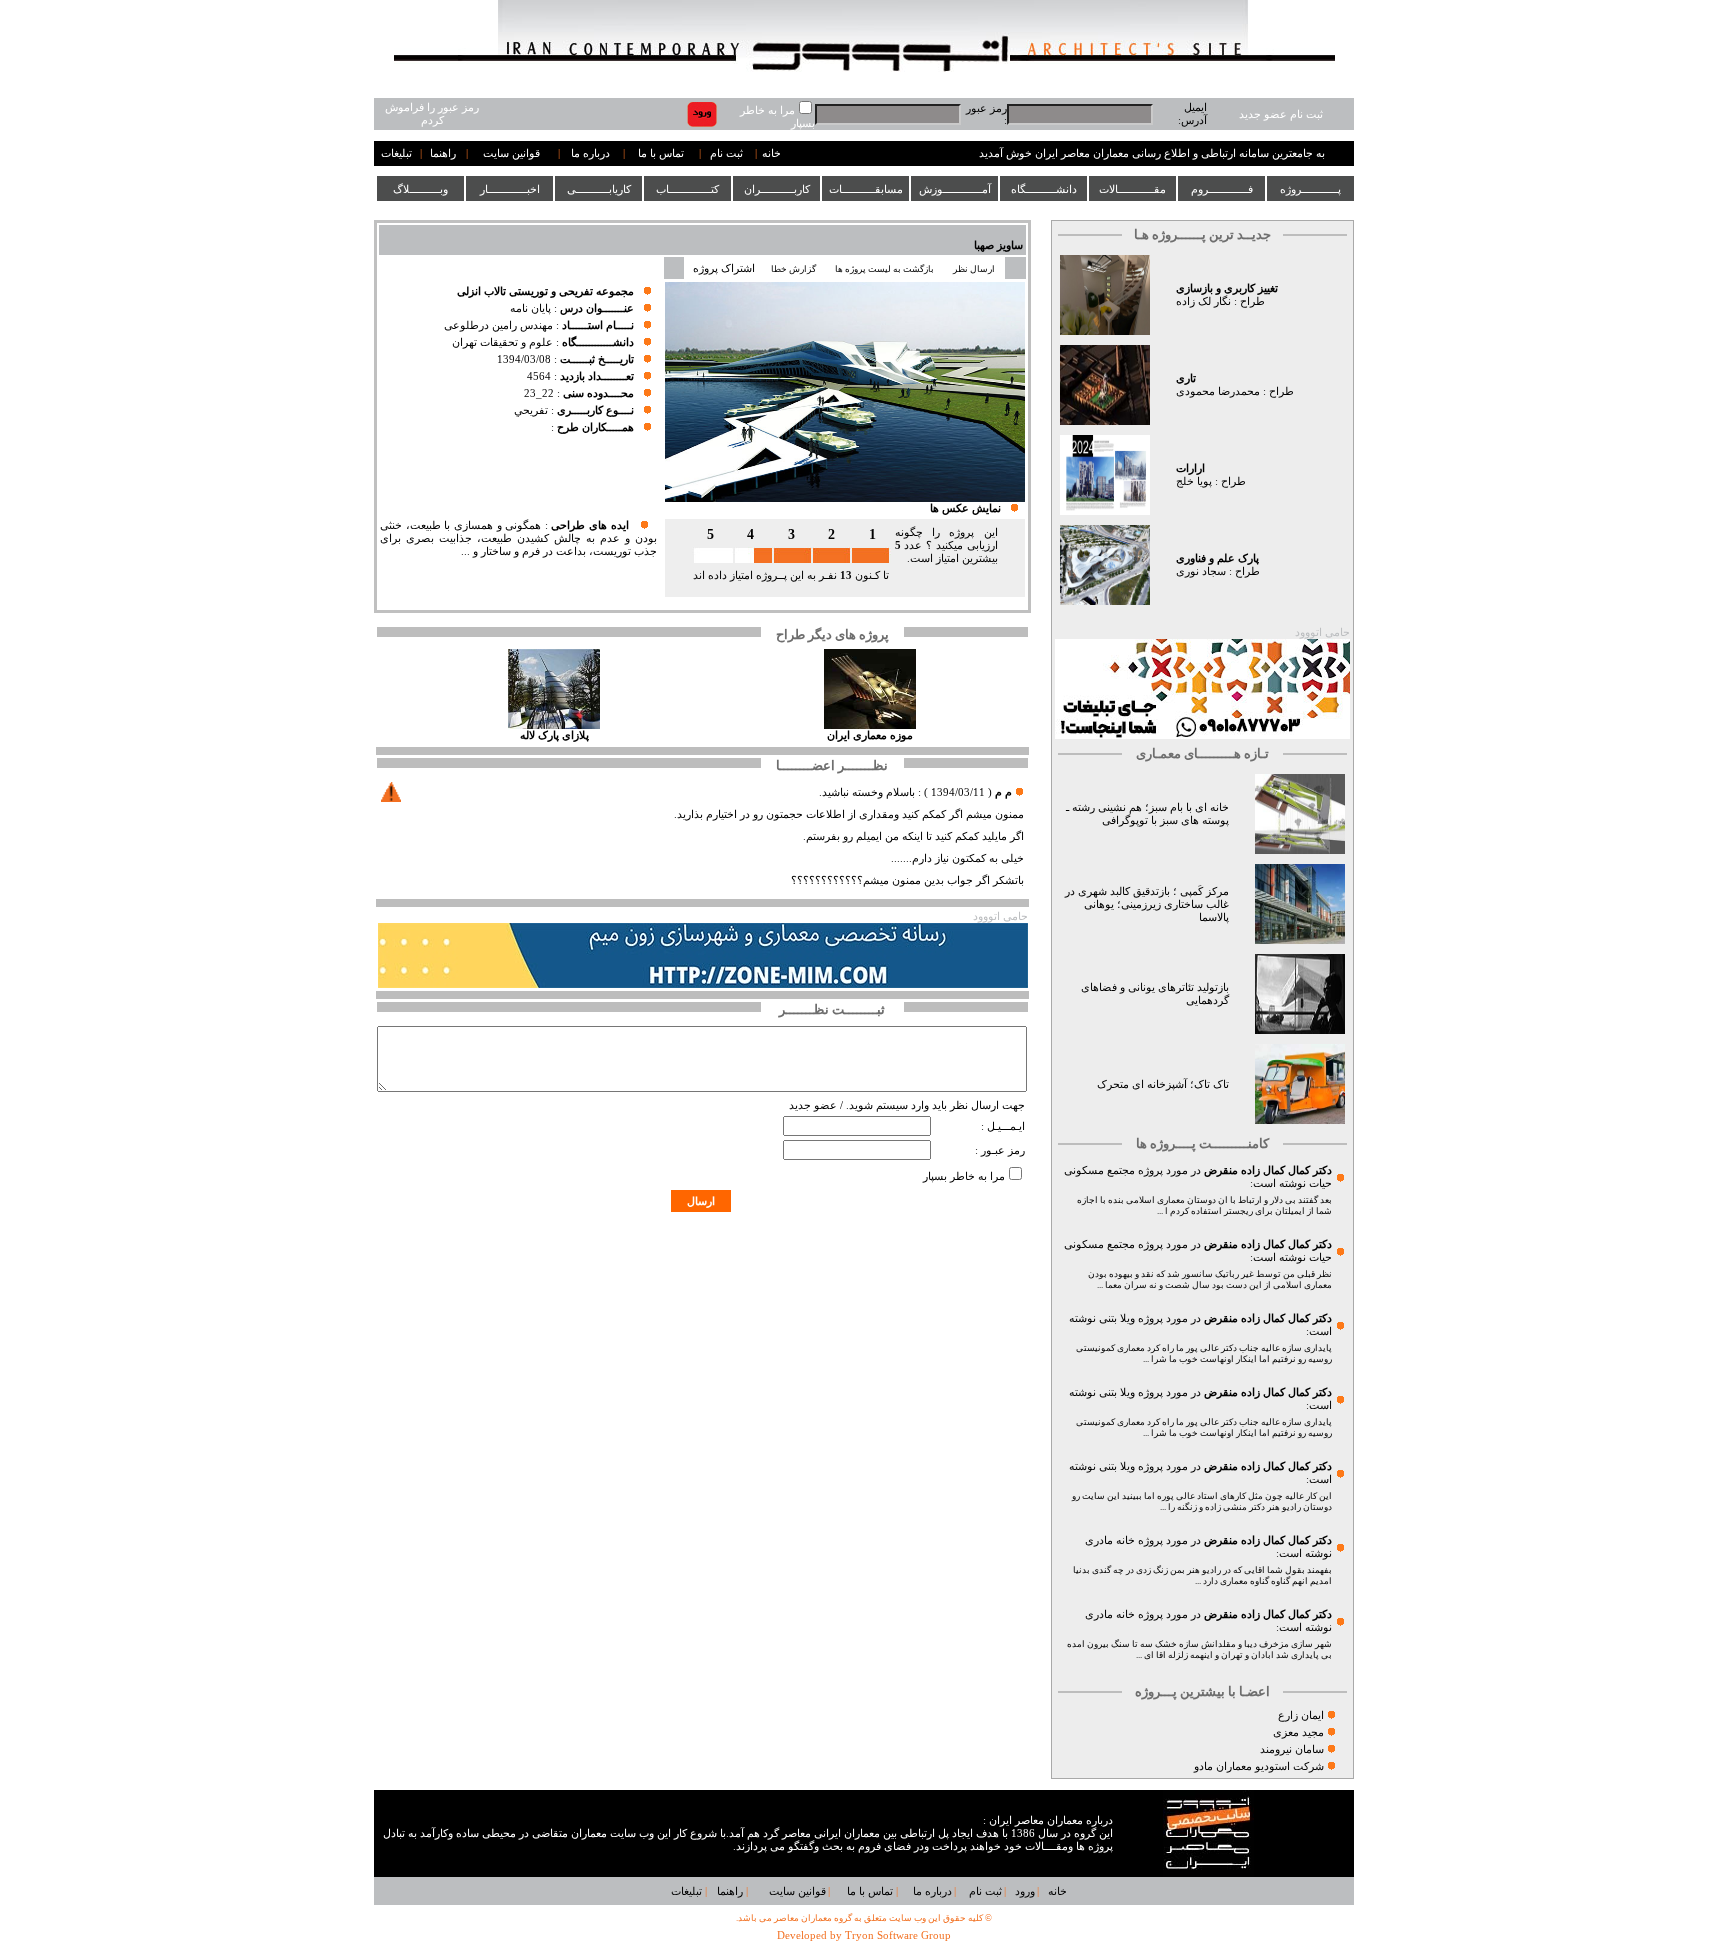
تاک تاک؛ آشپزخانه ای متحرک (1163, 1084)
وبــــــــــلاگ (420, 189)
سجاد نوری (1201, 571)
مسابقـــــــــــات (866, 189)
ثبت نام (726, 153)
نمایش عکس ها (965, 508)
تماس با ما (661, 153)
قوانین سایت (511, 153)
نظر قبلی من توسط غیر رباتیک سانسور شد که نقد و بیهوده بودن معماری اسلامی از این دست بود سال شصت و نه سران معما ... (1210, 1279)
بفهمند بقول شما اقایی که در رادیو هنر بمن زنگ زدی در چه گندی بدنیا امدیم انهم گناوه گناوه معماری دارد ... (1202, 1575)
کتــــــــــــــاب (687, 189)
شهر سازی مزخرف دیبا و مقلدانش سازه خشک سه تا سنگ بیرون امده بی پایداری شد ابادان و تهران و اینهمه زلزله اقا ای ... (1199, 1649)
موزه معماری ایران (870, 735)
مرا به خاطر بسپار (964, 1176)
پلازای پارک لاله (554, 735)
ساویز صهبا (998, 245)
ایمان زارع (1301, 1715)
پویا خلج (1194, 481)
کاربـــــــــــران (777, 189)
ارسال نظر (975, 269)
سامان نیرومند (1292, 1749)
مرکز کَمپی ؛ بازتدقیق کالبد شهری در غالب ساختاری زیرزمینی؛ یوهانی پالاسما (1147, 904)
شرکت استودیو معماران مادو (1259, 1766)
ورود (1025, 1891)
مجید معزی (1298, 1732)
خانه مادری (1110, 1540)
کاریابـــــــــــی (599, 189)
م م (1003, 792)
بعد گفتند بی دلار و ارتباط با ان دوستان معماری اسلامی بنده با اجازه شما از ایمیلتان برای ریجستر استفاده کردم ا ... (1204, 1205)
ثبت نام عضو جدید (1281, 114)
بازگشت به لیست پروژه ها (884, 269)
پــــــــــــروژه (1310, 189)
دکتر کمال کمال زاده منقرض (1268, 1170)
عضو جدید (813, 1105)
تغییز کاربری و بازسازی (1227, 288)
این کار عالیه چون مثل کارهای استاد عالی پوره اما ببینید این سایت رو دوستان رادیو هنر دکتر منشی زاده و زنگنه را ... (1202, 1501)
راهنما (443, 153)
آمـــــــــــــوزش (955, 189)
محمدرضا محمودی (1218, 391)
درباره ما (590, 153)
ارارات (1190, 468)
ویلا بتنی (1117, 1318)
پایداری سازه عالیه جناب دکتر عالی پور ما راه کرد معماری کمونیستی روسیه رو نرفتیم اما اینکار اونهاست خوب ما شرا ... (1204, 1353)
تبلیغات (396, 153)
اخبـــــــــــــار (510, 189)
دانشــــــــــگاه (1044, 189)
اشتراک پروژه (724, 268)
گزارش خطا (793, 269)
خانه (771, 153)
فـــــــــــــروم (1222, 189)
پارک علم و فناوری (1217, 558)
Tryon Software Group (898, 1935)
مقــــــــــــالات (1132, 189)
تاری (1186, 378)
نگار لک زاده (1203, 301)
